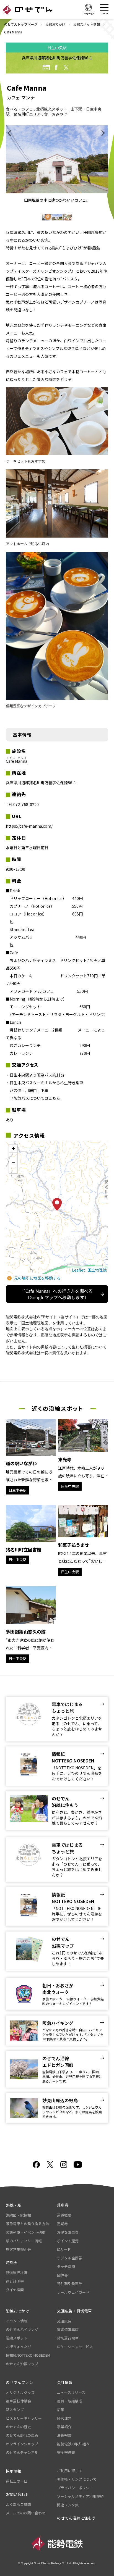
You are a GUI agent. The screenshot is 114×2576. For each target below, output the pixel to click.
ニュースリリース (71, 2392)
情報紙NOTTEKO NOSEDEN (28, 2355)
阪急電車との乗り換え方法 (27, 2224)
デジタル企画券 (70, 2258)
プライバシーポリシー (75, 2488)
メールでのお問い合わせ (26, 2513)
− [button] (13, 1163)
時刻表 (12, 2262)
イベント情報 (17, 2321)
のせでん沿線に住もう (76, 2518)
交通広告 (64, 2321)
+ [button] (13, 1148)
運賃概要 (64, 2215)
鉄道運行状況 (17, 2273)
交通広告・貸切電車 (74, 2311)
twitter (66, 67)
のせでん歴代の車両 (22, 2435)
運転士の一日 (17, 2481)
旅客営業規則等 (18, 2249)
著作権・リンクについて (77, 2479)
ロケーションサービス (75, 2347)
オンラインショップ (22, 2444)
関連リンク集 (68, 2505)
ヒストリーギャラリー (24, 2418)
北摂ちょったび (18, 2347)
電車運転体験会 (18, 2401)
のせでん (28, 10)
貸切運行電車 (68, 2338)
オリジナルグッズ (20, 2392)
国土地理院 (97, 1270)
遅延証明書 (15, 2281)
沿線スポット (17, 2338)
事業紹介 (64, 2427)
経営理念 (64, 2418)
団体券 (62, 2275)
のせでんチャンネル (22, 2452)
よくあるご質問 (18, 2504)
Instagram (64, 2165)
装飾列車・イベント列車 (26, 2232)
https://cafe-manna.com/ (29, 826)
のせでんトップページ (21, 24)
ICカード (64, 2249)
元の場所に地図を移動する (37, 1278)
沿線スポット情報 (87, 24)
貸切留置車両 (68, 2329)
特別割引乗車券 (70, 2284)
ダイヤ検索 (15, 2290)
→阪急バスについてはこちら (35, 1098)
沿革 (61, 2410)
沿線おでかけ (55, 24)
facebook (56, 67)
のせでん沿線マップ (22, 2364)
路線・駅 (14, 2205)
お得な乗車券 (68, 2232)
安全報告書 (66, 2452)
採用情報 (14, 2471)
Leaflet (78, 1270)
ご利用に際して (70, 2471)
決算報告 (64, 2435)
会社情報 (65, 2382)
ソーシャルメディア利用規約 (80, 2496)
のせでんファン (19, 2382)
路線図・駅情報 (18, 2215)
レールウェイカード (73, 2292)
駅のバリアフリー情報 (24, 2241)
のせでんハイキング (22, 2329)
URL (46, 67)
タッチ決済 (66, 2266)
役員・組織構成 (70, 2401)
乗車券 (63, 2205)
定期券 (62, 2224)
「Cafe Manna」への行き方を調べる (57, 1294)
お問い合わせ (17, 2494)
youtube (78, 2165)
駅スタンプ (15, 2410)
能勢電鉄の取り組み (73, 2444)
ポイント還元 (68, 2241)
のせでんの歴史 (18, 2427)
